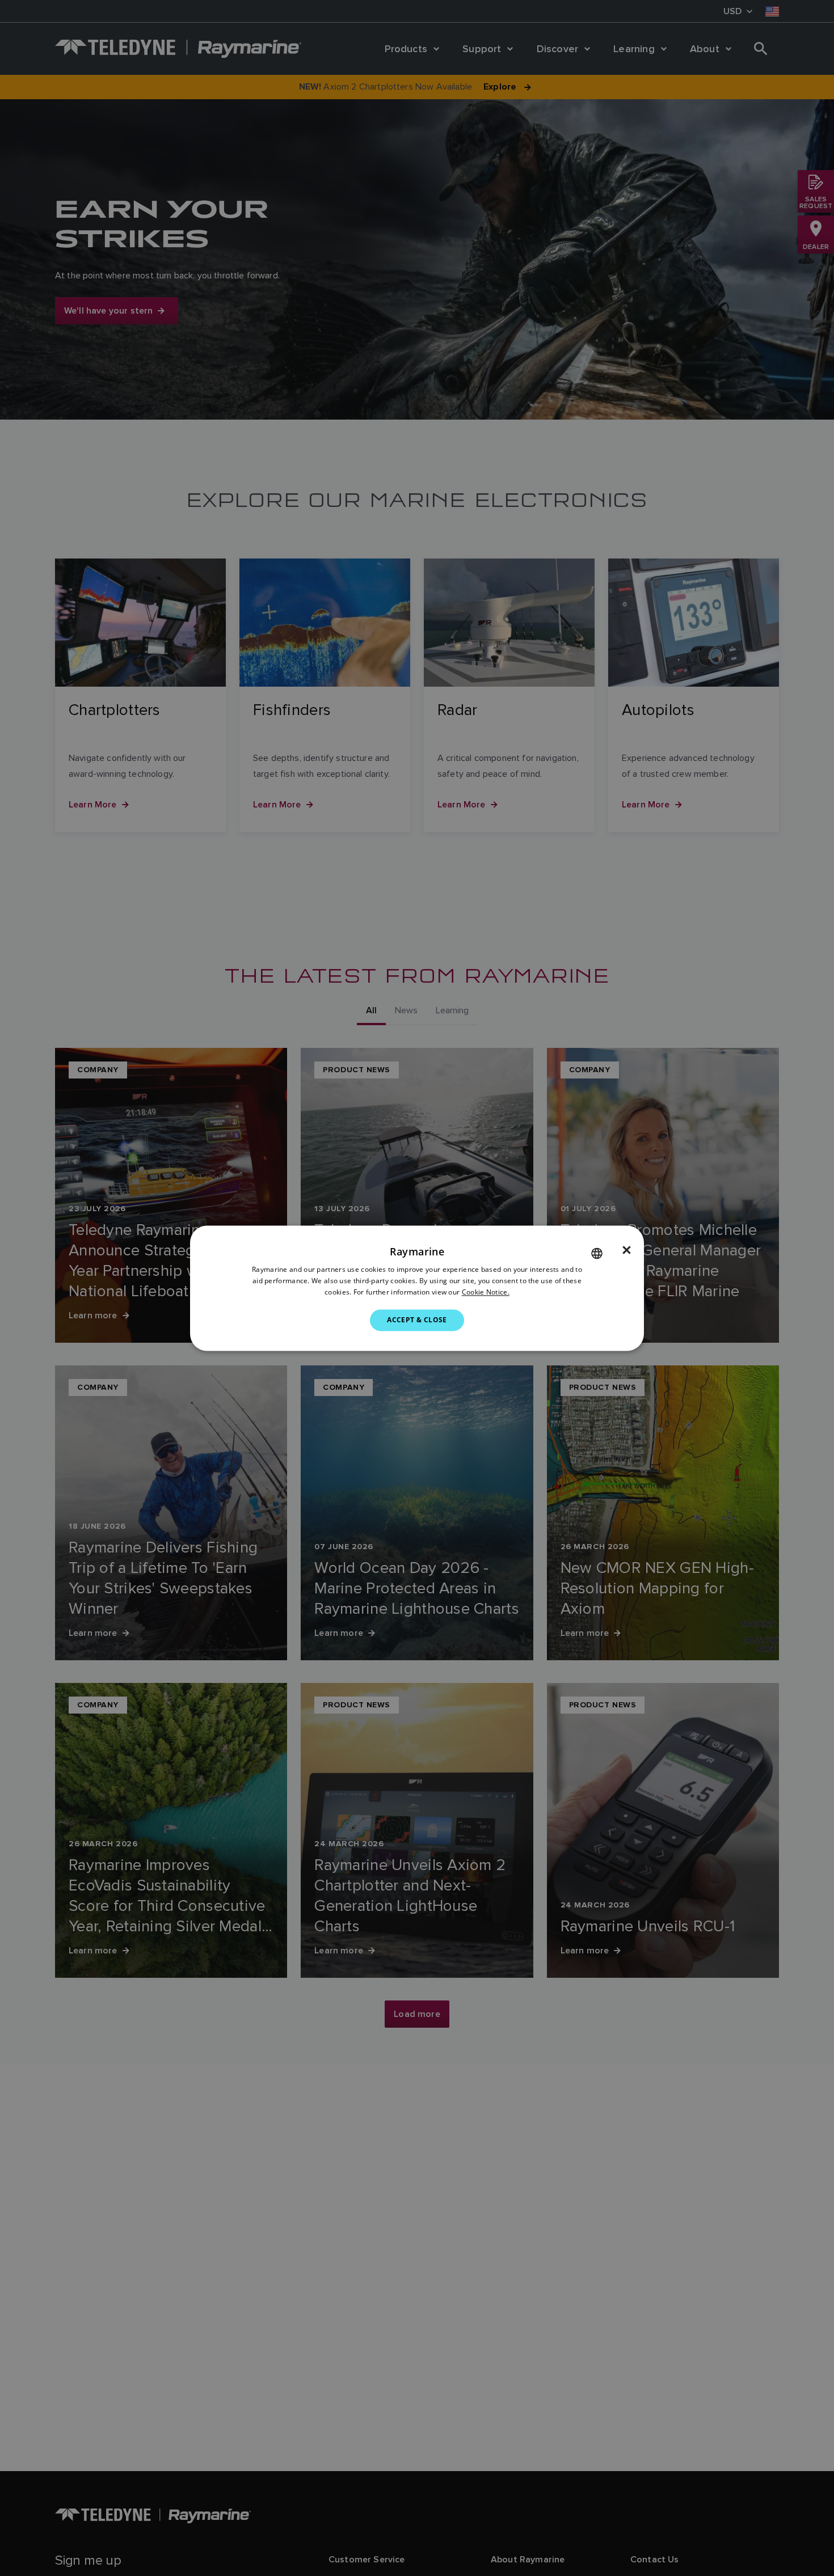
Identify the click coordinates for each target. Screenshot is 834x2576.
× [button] (627, 1250)
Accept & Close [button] (417, 1320)
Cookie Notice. (486, 1292)
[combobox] (597, 1253)
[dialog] (417, 1288)
